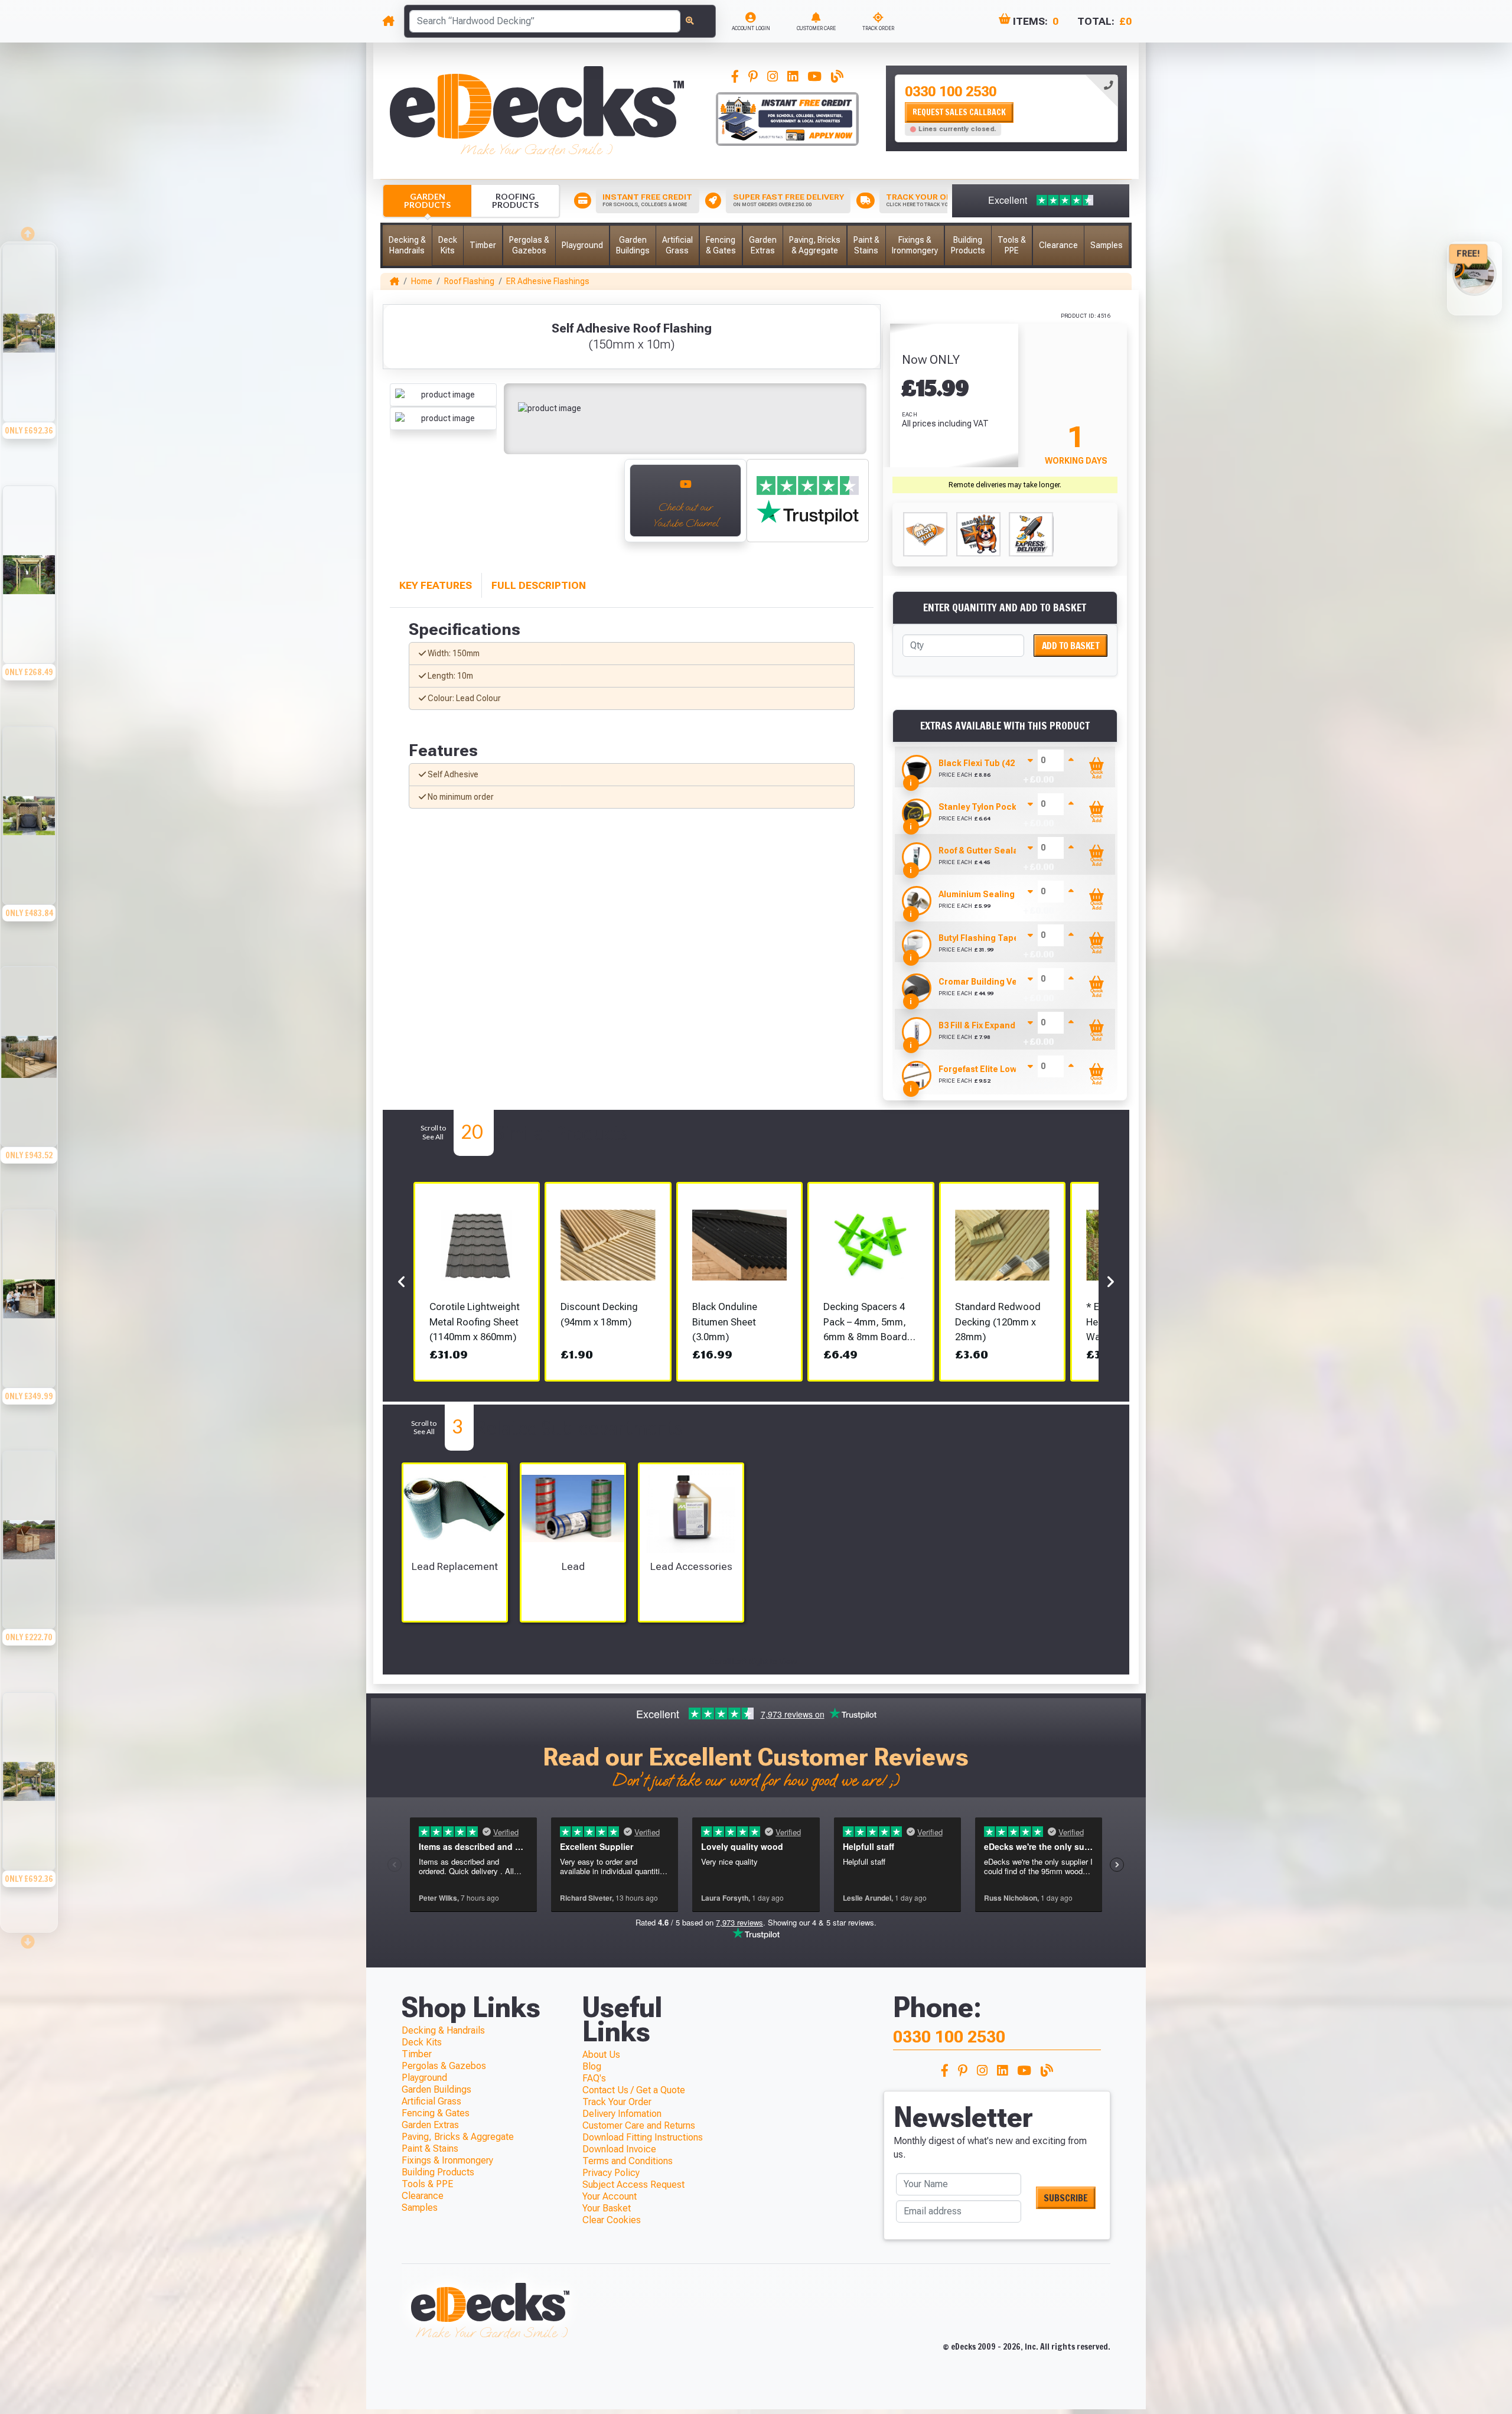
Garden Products (427, 201)
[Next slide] (602, 507)
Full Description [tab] (539, 585)
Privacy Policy (611, 2173)
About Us (601, 2055)
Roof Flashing (469, 281)
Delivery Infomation (622, 2114)
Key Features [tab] (436, 585)
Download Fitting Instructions (643, 2137)
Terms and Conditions (628, 2161)
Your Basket (607, 2208)
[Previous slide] (29, 230)
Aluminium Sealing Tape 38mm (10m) (1014, 894)
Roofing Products (515, 201)
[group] (29, 363)
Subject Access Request (633, 2185)
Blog (592, 2066)
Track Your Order (617, 2102)
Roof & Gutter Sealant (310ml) (999, 851)
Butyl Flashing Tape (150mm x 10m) (1009, 938)
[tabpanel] (1006, 108)
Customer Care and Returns (639, 2125)
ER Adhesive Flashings (548, 281)
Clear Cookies (612, 2220)
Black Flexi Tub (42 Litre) (989, 763)
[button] (407, 245)
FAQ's (594, 2078)
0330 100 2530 (951, 92)
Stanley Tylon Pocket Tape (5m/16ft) (1012, 807)
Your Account (610, 2196)
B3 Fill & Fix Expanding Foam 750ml (1008, 1025)
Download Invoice (619, 2149)
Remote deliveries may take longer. (1005, 485)
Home (422, 281)
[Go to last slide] (402, 507)
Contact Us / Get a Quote (634, 2090)
